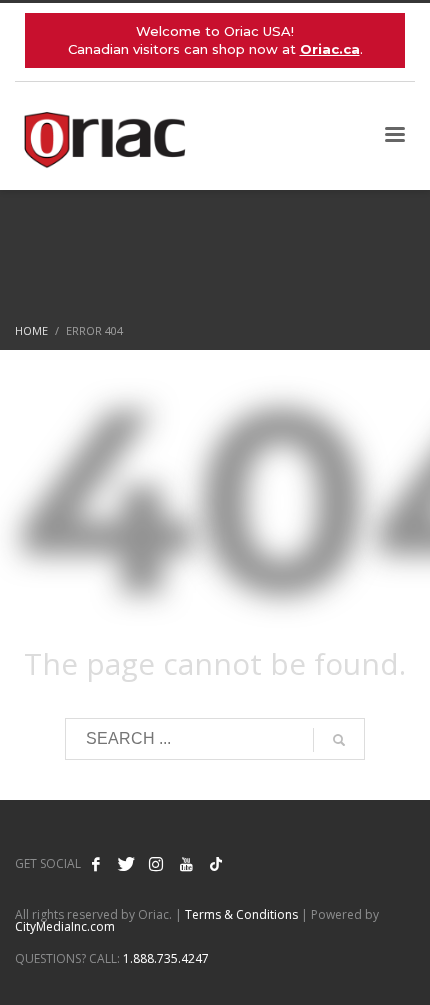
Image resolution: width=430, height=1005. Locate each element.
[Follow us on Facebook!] (96, 864)
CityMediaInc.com (65, 926)
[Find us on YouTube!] (186, 864)
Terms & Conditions (241, 914)
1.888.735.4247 (166, 958)
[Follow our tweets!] (126, 864)
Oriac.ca (330, 49)
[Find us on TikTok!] (216, 864)
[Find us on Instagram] (156, 864)
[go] (339, 740)
